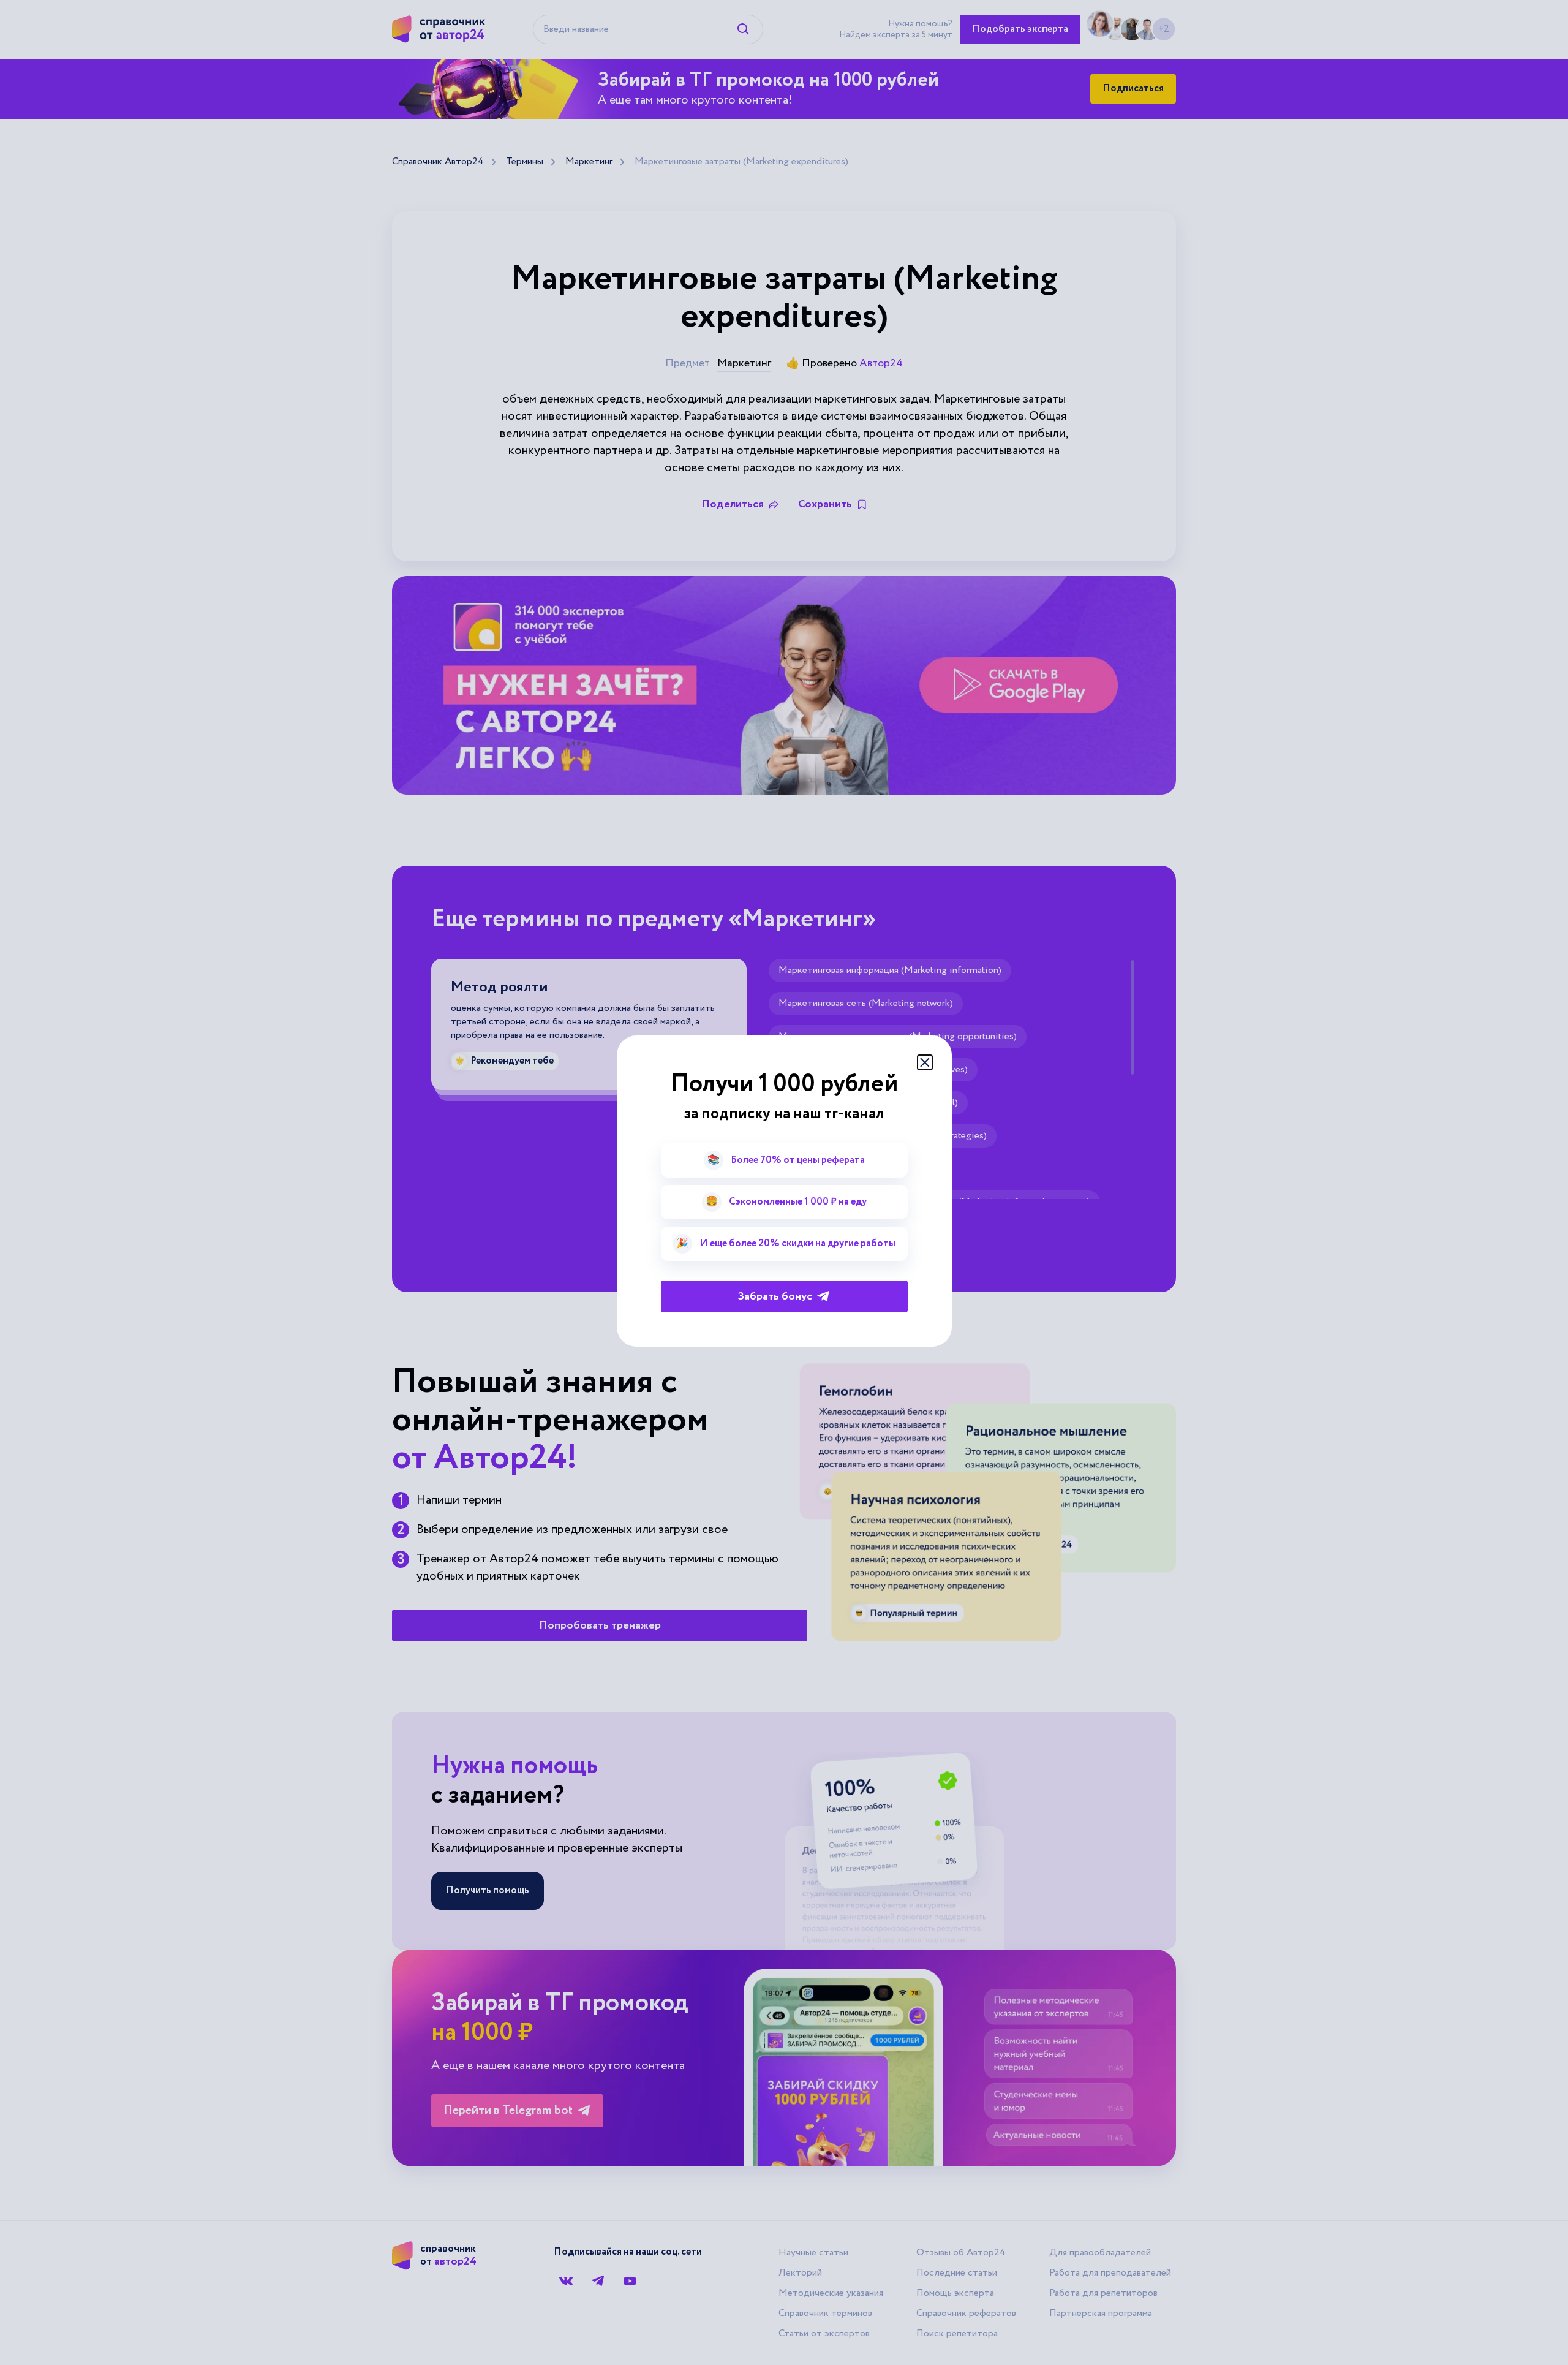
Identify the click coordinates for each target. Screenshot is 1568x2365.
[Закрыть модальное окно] (925, 1062)
